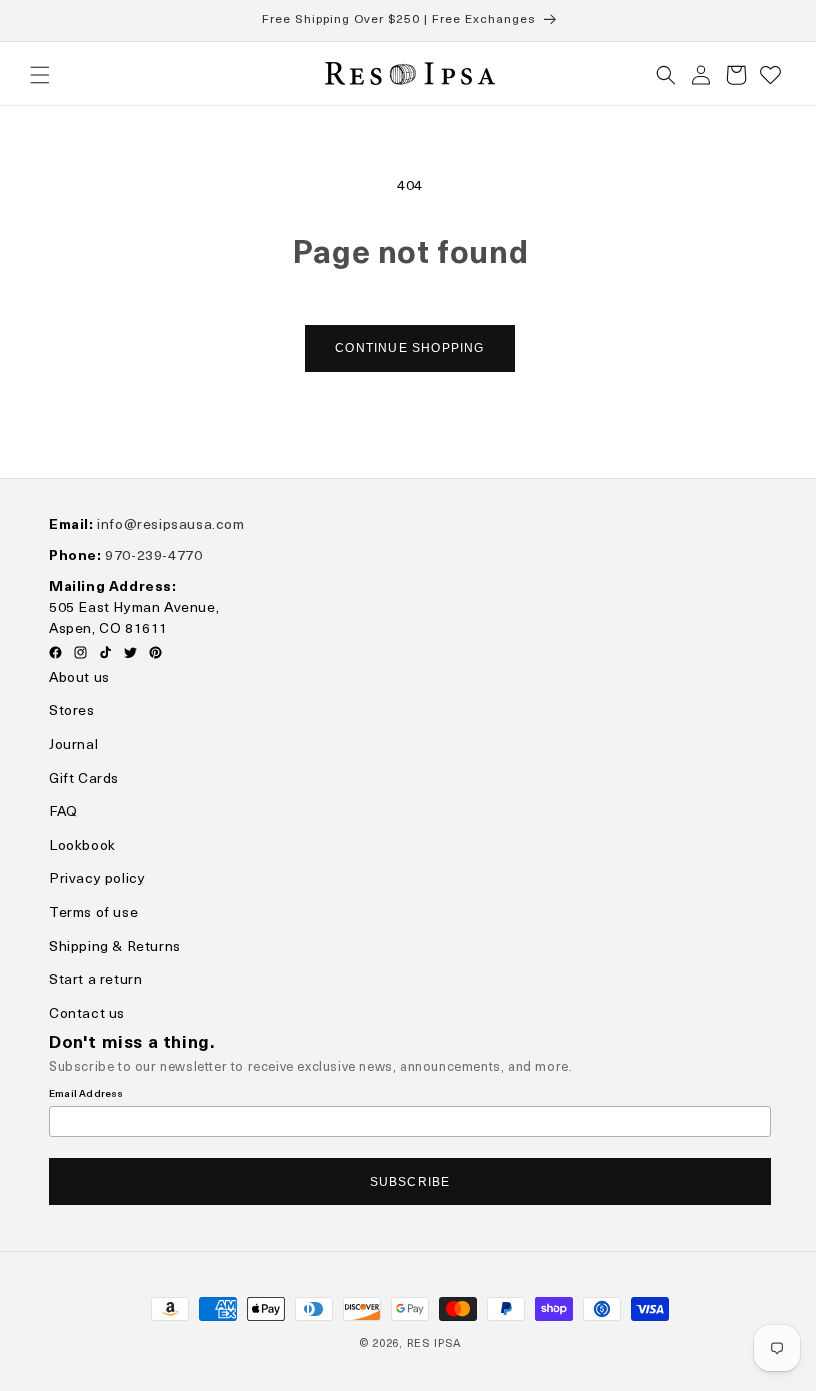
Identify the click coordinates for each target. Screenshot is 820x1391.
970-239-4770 (153, 556)
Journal (73, 746)
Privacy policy (97, 880)
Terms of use (93, 914)
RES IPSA (426, 1344)
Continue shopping (402, 348)
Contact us (87, 1014)
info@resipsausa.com (170, 525)
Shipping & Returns (115, 947)
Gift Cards (84, 779)
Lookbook (82, 846)
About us (79, 678)
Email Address (86, 1094)
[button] (40, 75)
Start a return (95, 981)
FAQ (63, 813)
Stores (72, 712)
